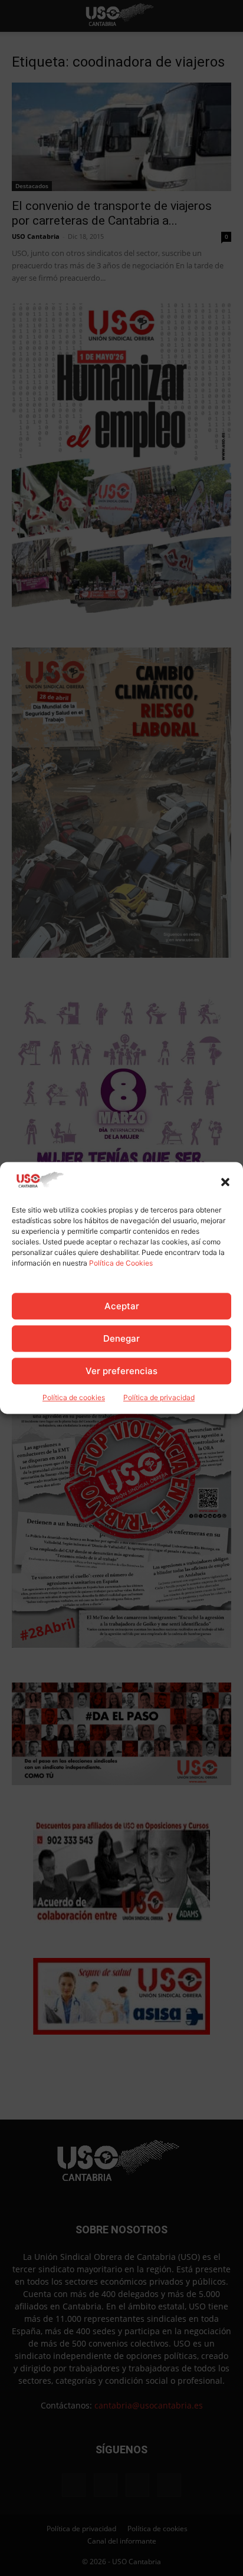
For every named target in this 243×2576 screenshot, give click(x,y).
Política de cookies (74, 1398)
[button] (225, 1182)
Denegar (121, 1338)
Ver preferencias (121, 1371)
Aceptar (122, 1306)
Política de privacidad (159, 1398)
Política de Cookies (121, 1264)
